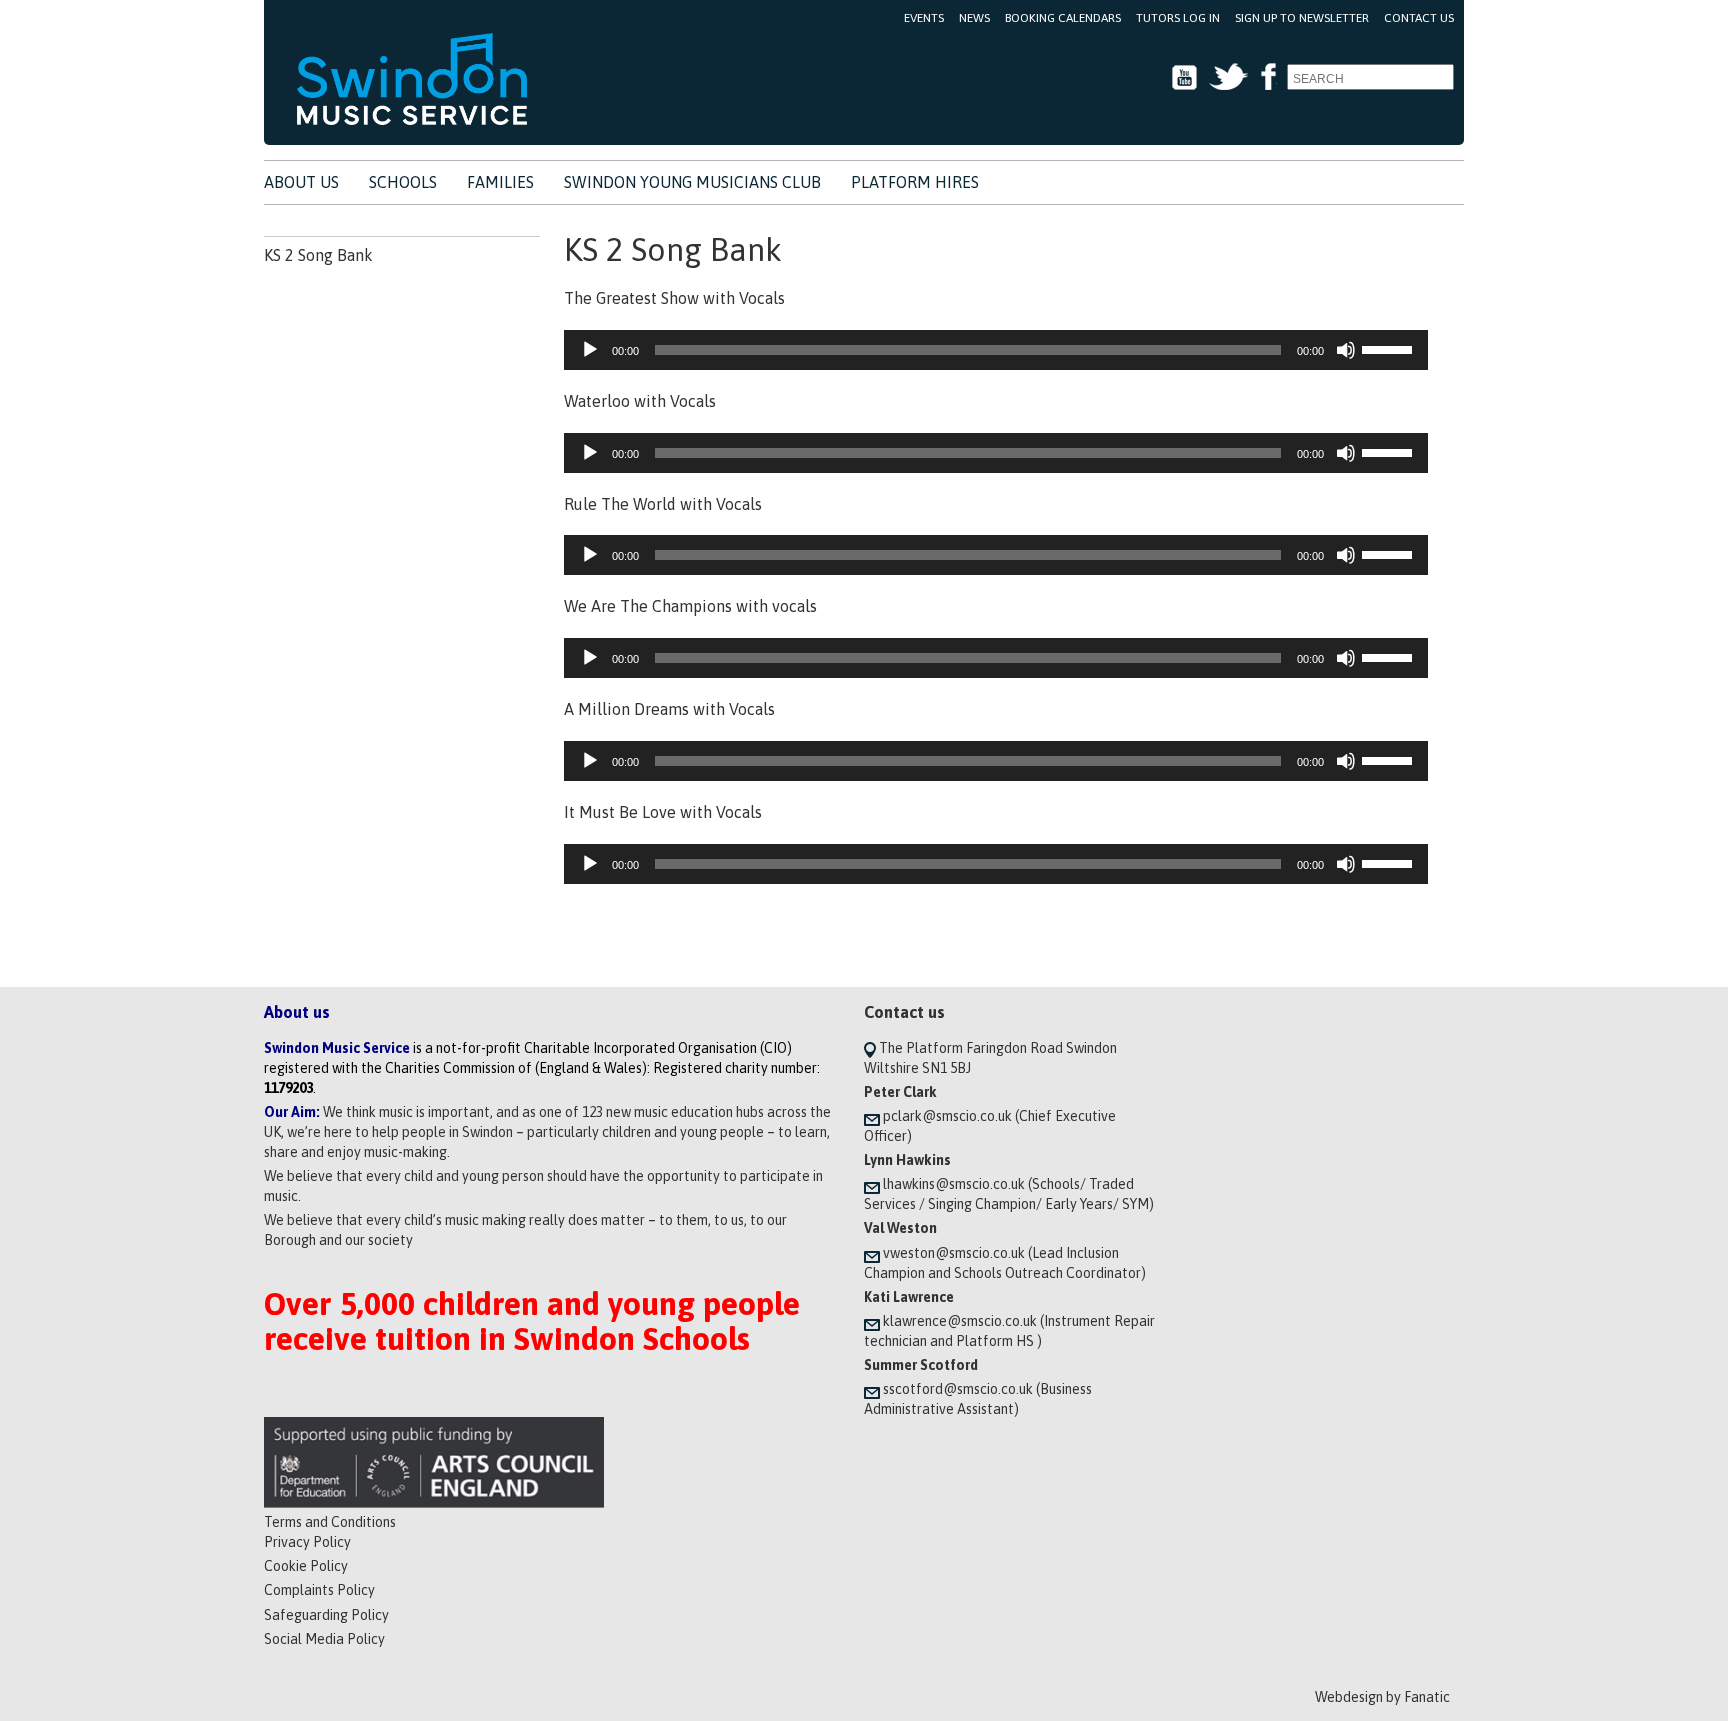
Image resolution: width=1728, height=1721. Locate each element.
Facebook (1267, 77)
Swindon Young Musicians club (692, 182)
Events (924, 18)
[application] (996, 350)
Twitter (1228, 77)
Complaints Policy (319, 1590)
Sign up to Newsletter (1302, 18)
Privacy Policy (307, 1542)
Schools (403, 182)
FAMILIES (500, 182)
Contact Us (1419, 18)
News (974, 18)
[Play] (590, 350)
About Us (301, 182)
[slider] (1390, 348)
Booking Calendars (1063, 18)
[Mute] (1346, 350)
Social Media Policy (324, 1639)
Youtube (1184, 77)
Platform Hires (915, 182)
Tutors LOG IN (1178, 18)
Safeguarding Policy (326, 1615)
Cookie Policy (306, 1566)
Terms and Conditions (330, 1522)
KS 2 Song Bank (318, 255)
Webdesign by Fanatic (1382, 1697)
